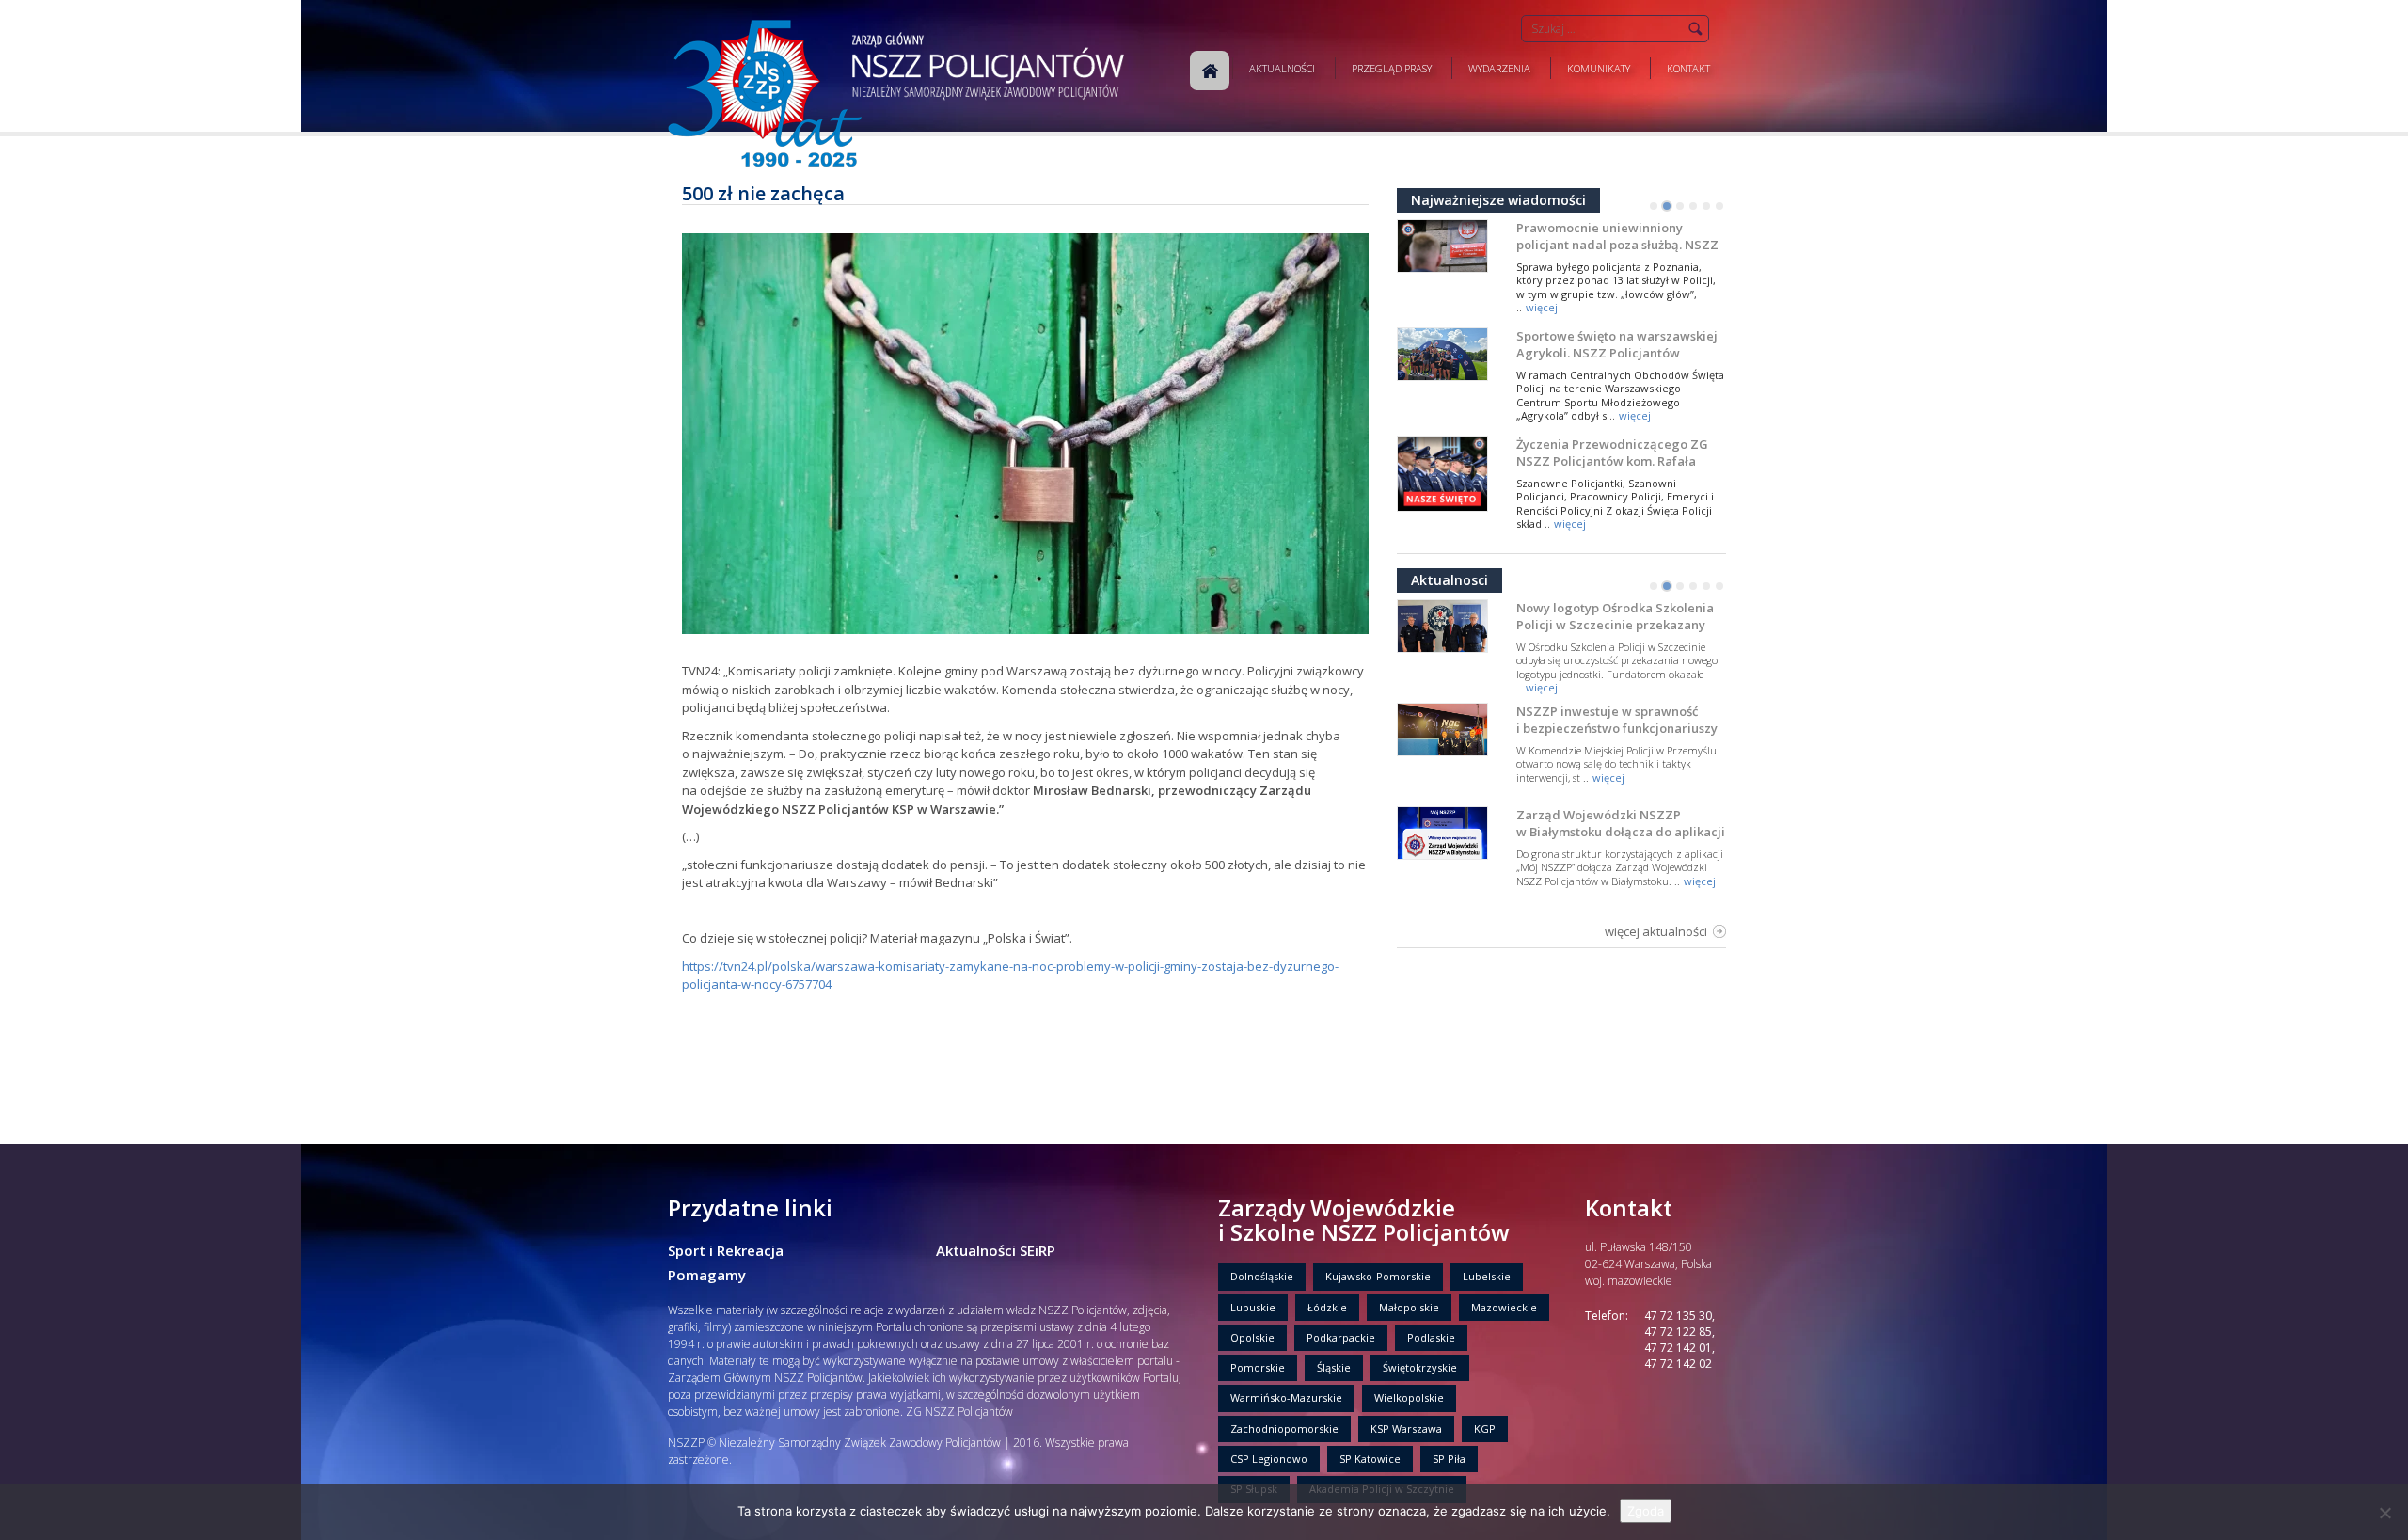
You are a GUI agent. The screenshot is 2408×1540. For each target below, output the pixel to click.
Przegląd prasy (1392, 68)
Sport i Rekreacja (726, 1250)
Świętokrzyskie (1420, 1367)
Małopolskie (1409, 1307)
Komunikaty (1599, 68)
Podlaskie (1431, 1337)
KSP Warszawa (1406, 1429)
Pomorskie (1258, 1367)
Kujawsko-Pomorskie (1378, 1276)
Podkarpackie (1341, 1337)
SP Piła (1449, 1459)
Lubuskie (1253, 1307)
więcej (1542, 307)
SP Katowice (1370, 1459)
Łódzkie (1327, 1307)
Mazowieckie (1504, 1307)
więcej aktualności (1656, 931)
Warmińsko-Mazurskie (1286, 1397)
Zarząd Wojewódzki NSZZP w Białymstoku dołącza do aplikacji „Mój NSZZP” (1621, 832)
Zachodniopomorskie (1284, 1429)
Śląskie (1334, 1367)
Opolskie (1252, 1337)
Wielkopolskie (1409, 1397)
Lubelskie (1487, 1276)
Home (1210, 71)
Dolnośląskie (1262, 1276)
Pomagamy (707, 1275)
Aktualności (1282, 68)
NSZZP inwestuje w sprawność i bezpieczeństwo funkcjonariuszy (1617, 720)
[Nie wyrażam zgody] (2384, 1513)
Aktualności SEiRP (996, 1250)
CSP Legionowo (1269, 1459)
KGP (1485, 1429)
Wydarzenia (1499, 68)
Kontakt (1688, 68)
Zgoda (1646, 1511)
